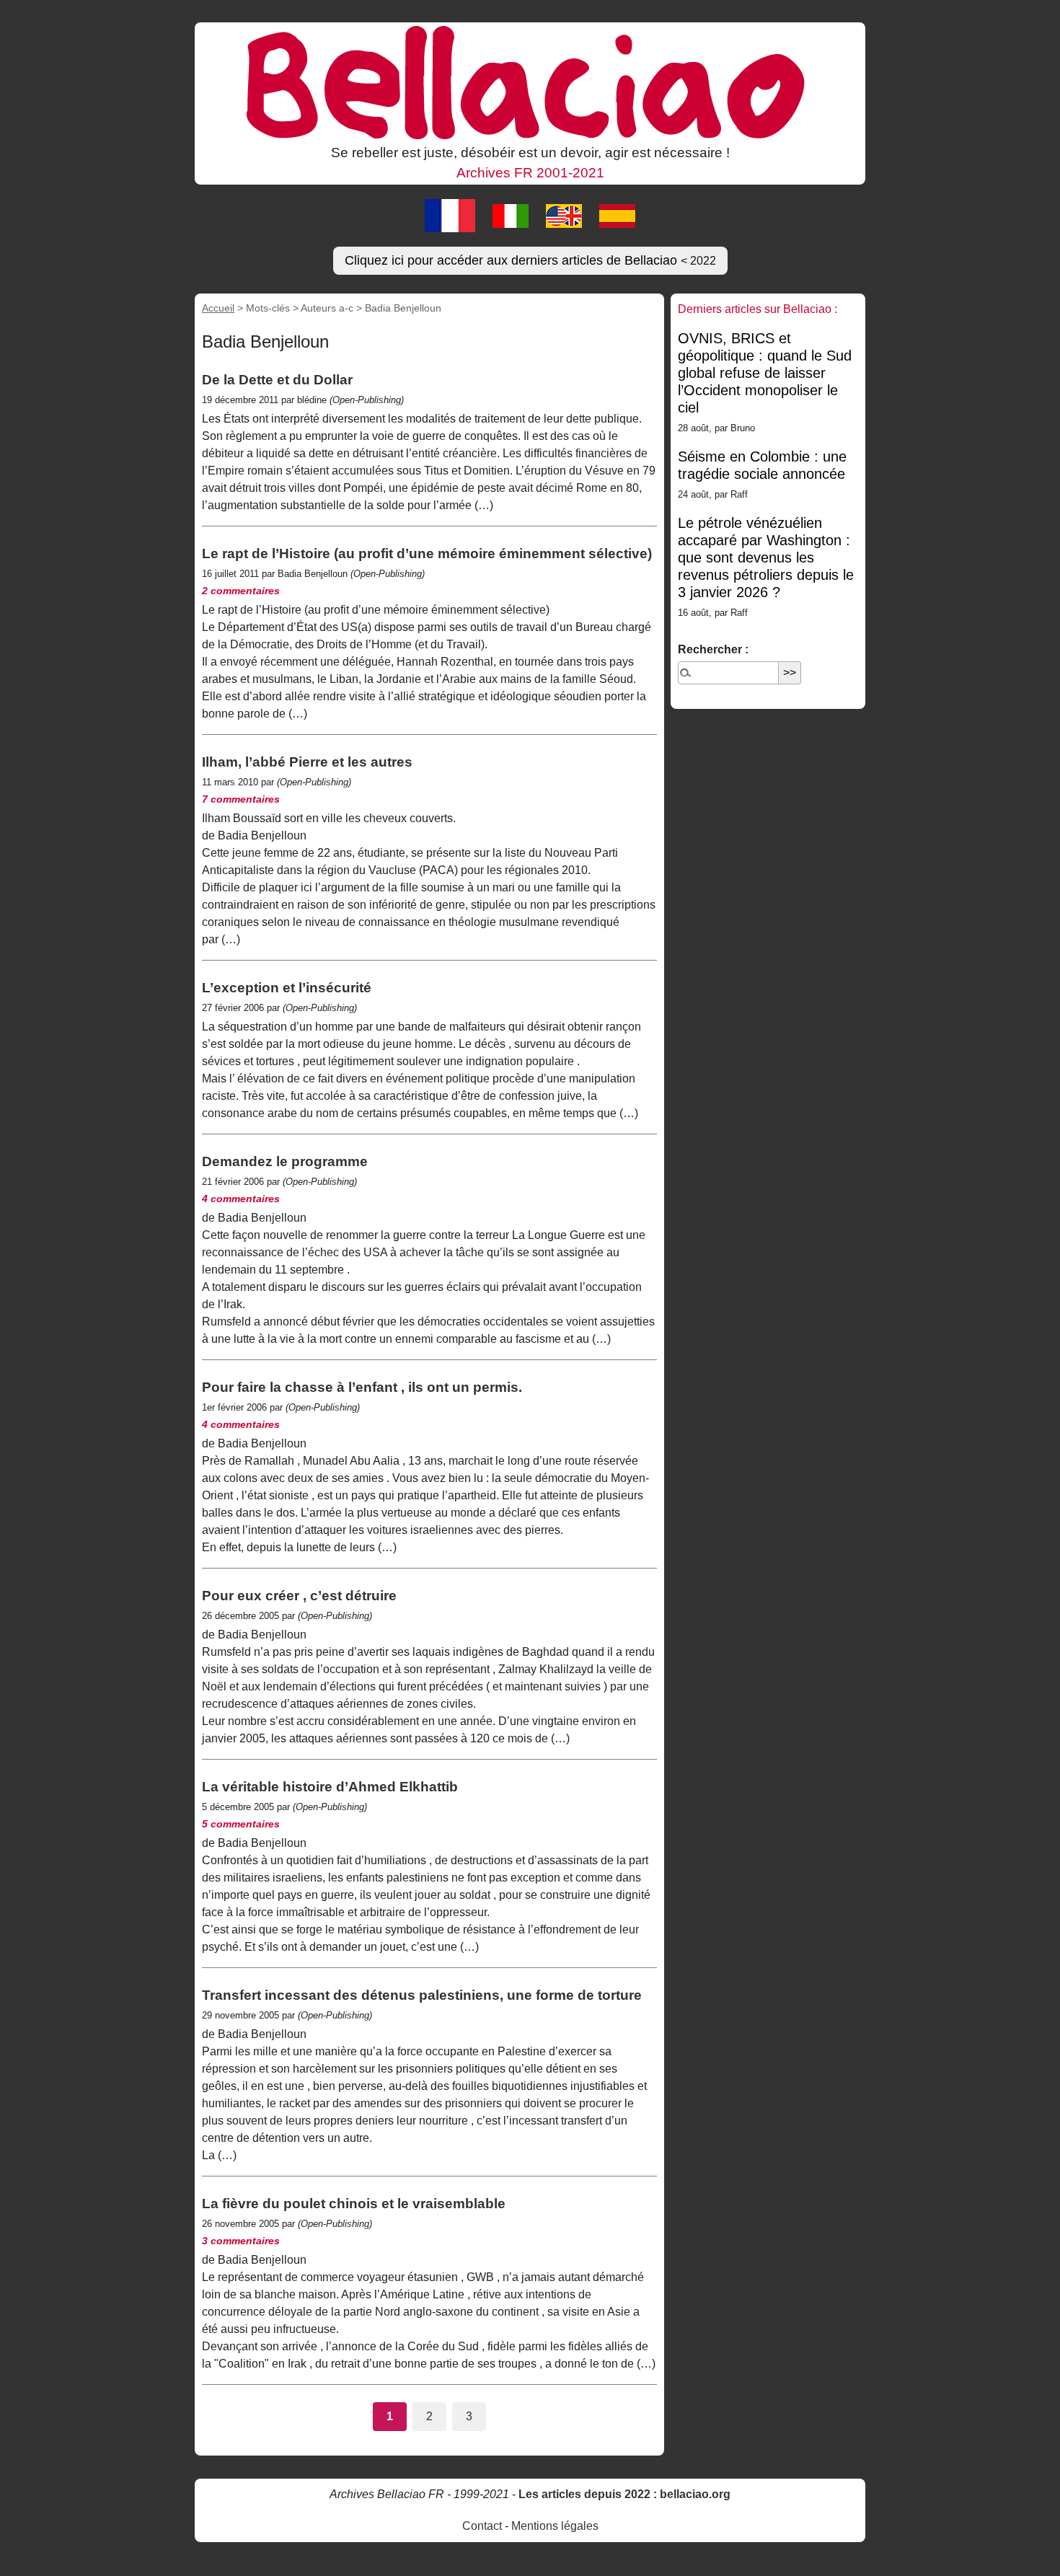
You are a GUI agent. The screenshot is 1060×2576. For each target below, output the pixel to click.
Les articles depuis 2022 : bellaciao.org (624, 2494)
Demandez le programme (285, 1161)
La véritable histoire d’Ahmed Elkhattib (330, 1787)
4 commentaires (241, 1199)
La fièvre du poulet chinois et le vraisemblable (354, 2204)
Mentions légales (555, 2526)
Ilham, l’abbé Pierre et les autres (307, 762)
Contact (482, 2526)
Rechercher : (713, 649)
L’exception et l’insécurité (287, 988)
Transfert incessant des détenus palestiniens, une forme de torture (422, 1995)
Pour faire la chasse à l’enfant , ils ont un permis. (362, 1387)
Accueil (218, 308)
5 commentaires (241, 1824)
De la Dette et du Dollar (277, 380)
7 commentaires (241, 799)
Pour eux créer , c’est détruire (299, 1596)
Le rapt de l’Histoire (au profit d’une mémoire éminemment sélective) (427, 553)
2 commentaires (241, 591)
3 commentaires (241, 2241)
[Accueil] (530, 81)
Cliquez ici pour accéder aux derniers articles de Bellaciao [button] (530, 260)
